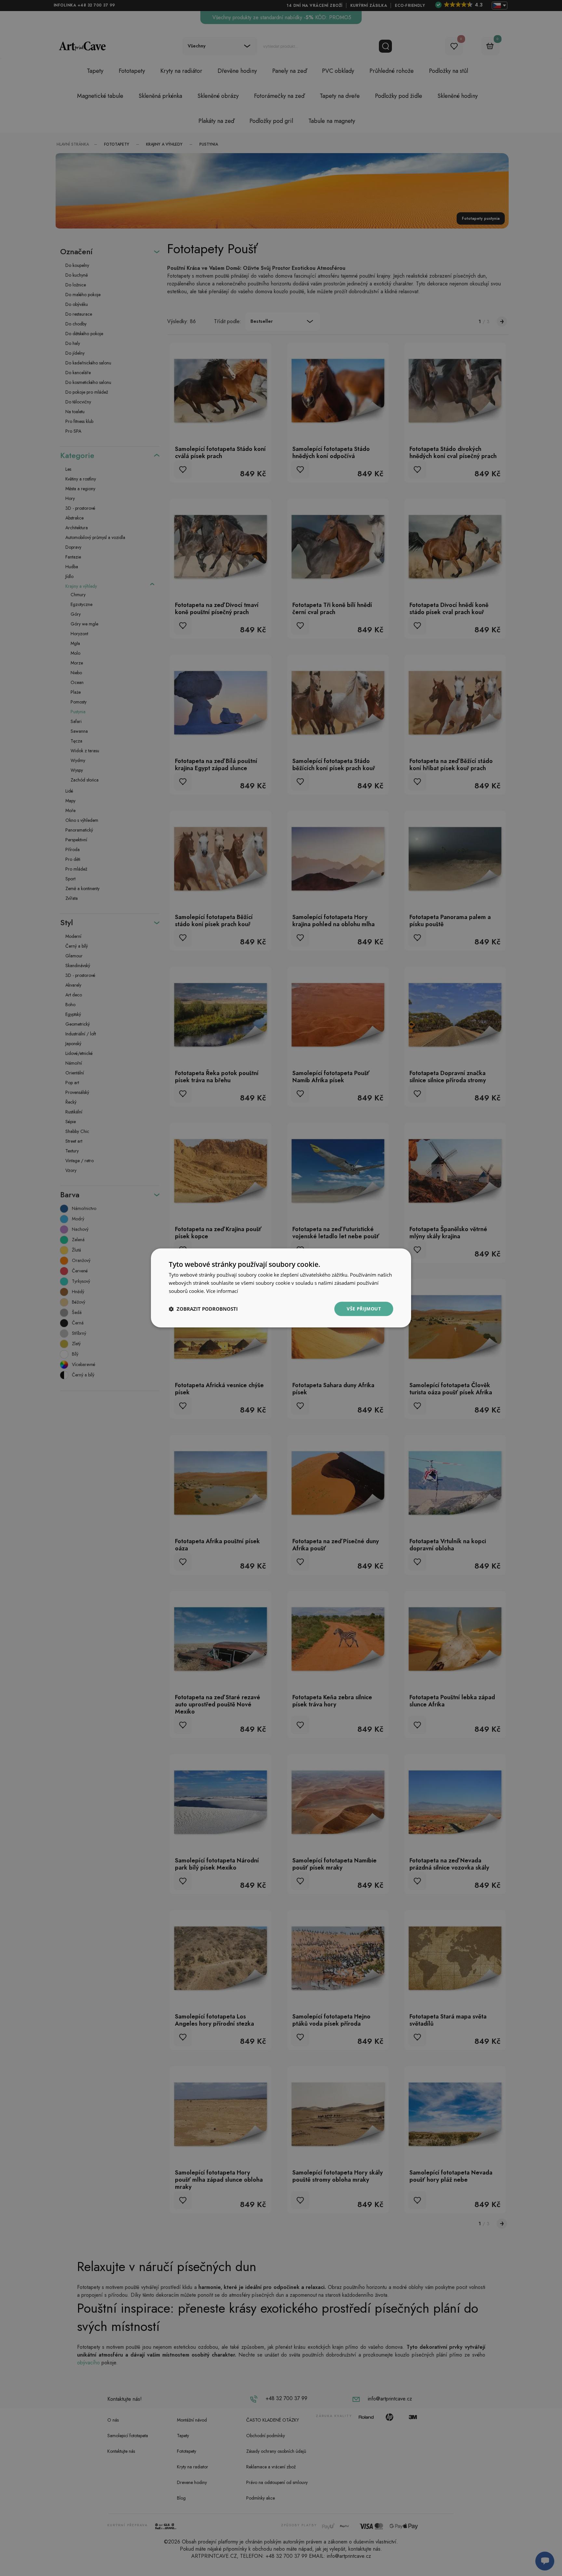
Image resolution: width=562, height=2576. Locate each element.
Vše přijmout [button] (364, 1309)
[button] (203, 1309)
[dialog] (281, 1288)
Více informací (222, 1291)
